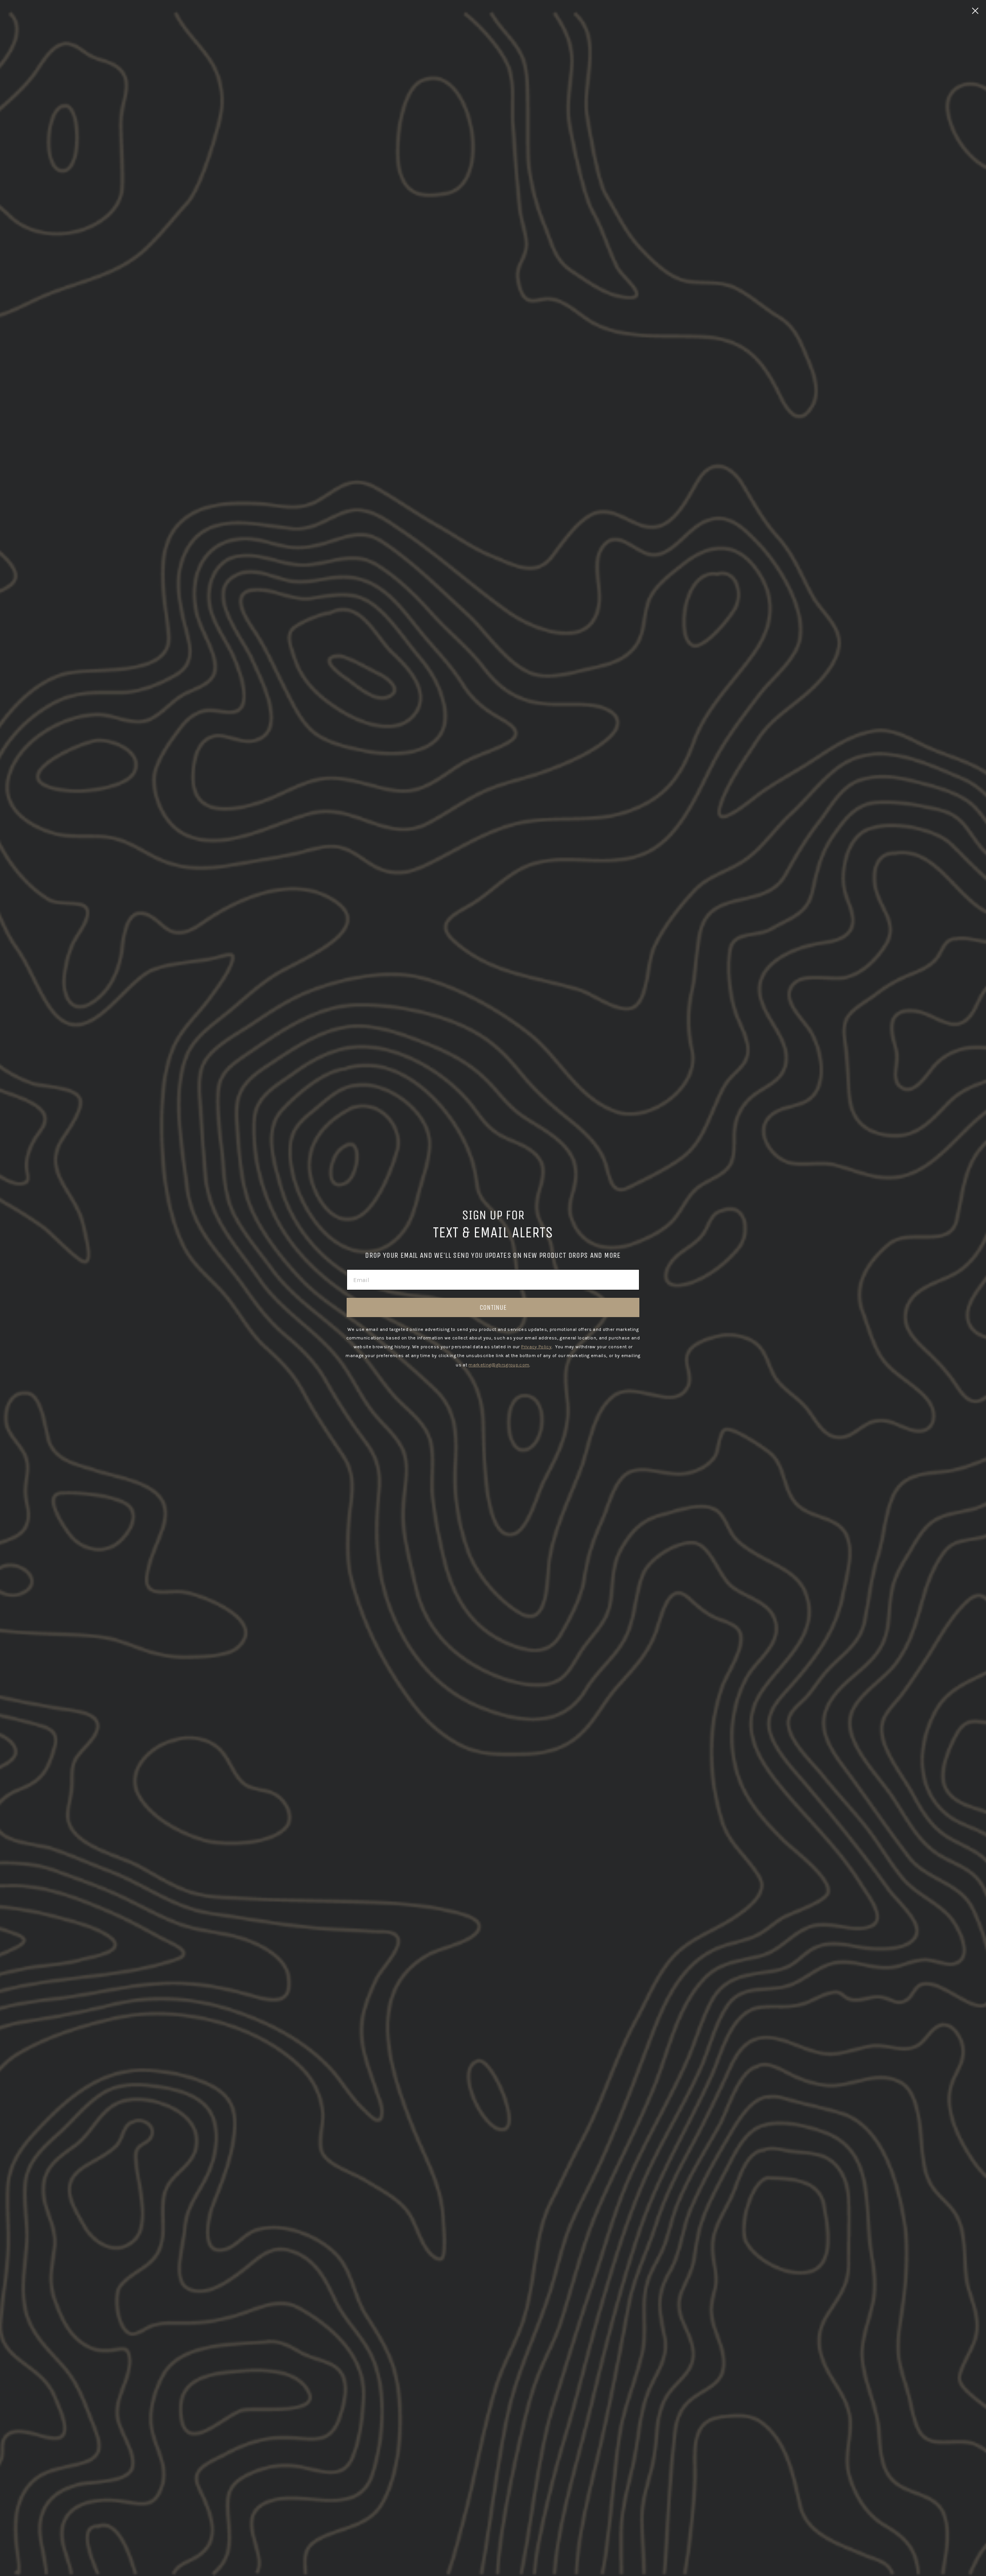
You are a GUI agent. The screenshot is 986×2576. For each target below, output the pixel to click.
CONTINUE (493, 1307)
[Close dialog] (975, 11)
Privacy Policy (536, 1347)
